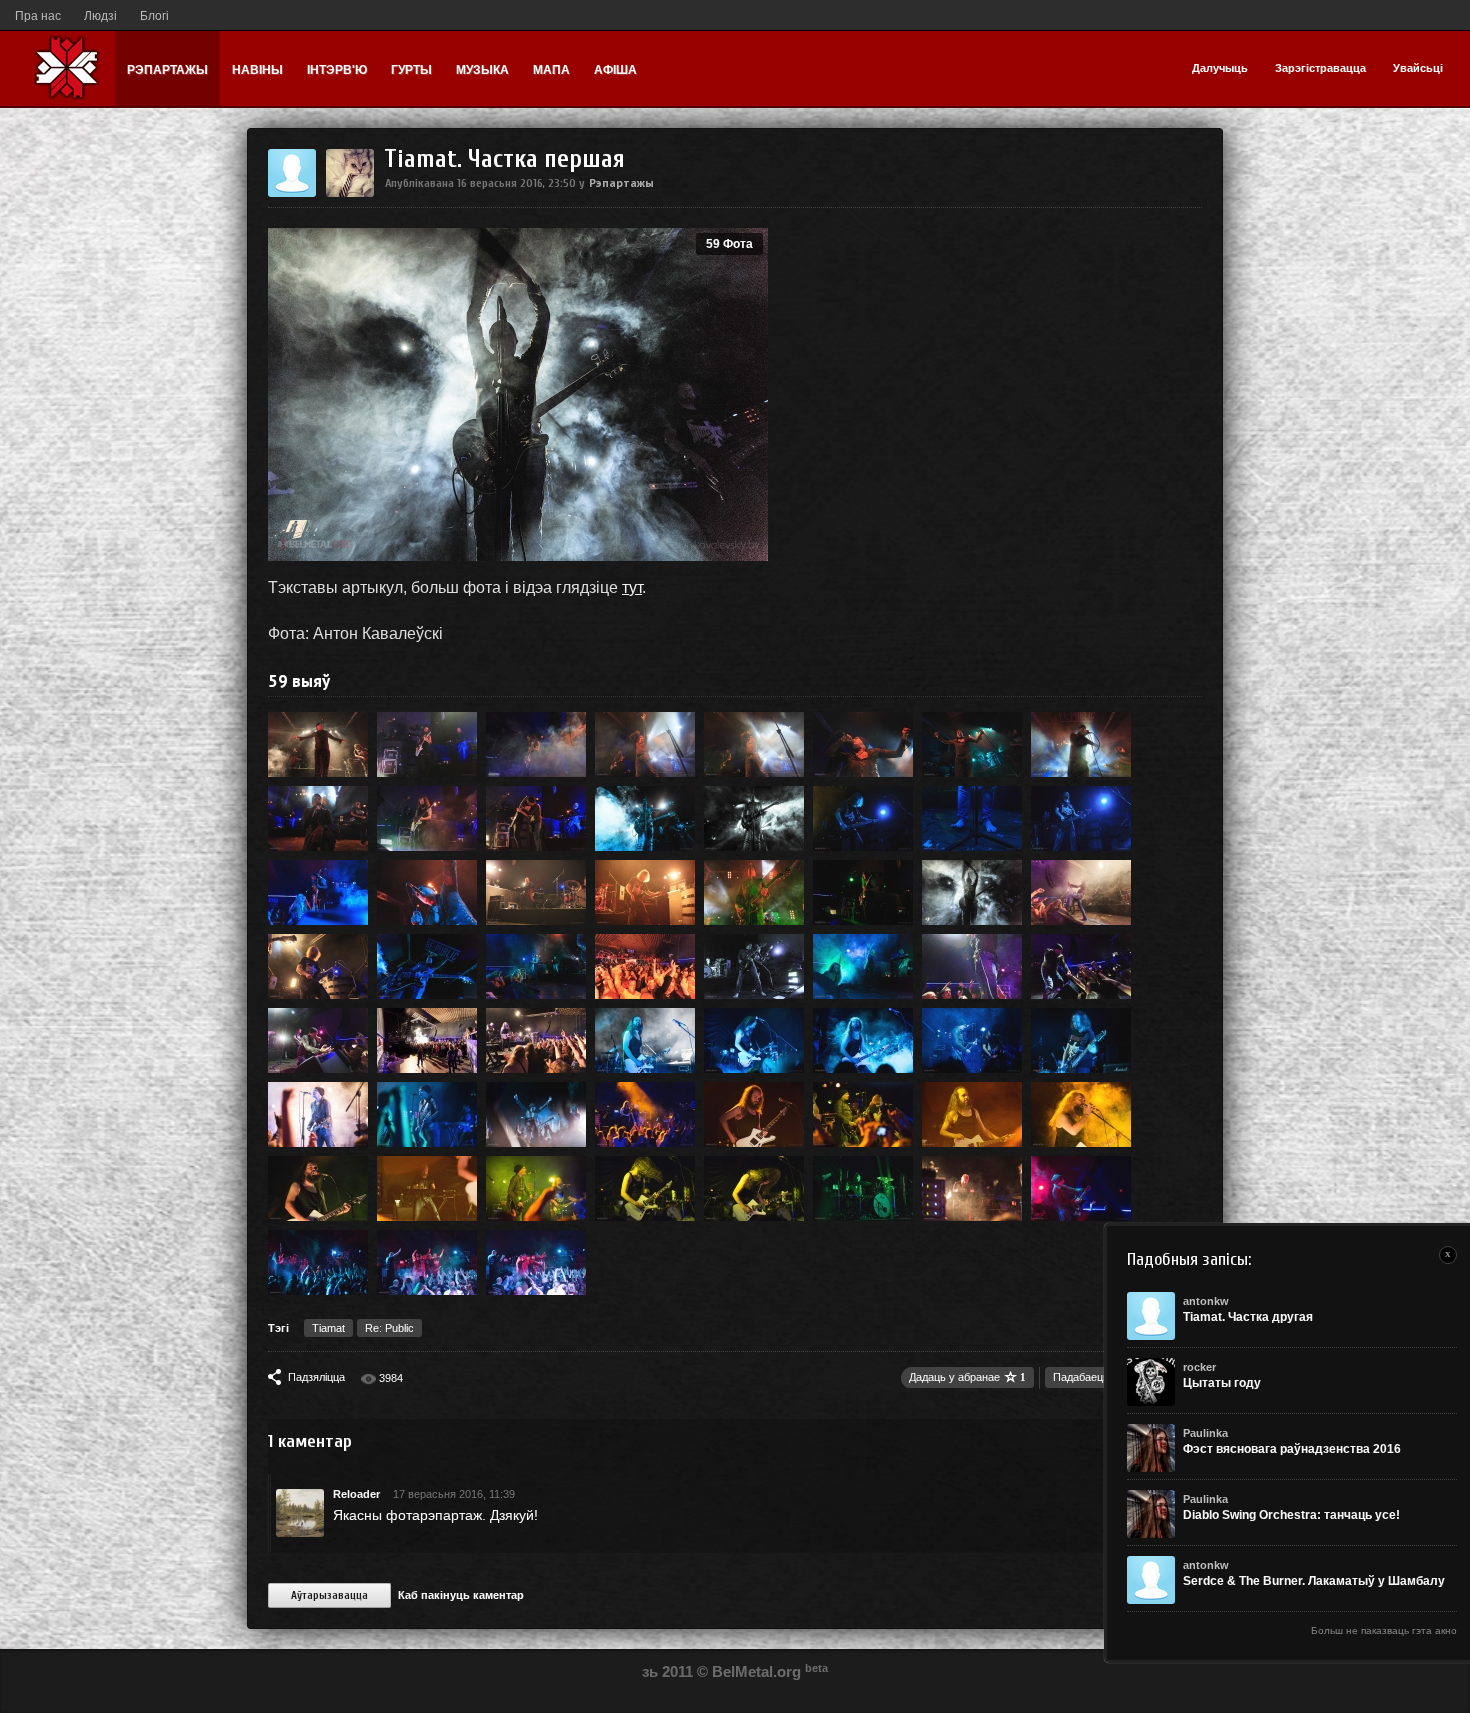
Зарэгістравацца (1320, 68)
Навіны (257, 70)
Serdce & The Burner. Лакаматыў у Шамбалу (1314, 1581)
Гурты (411, 70)
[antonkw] (292, 193)
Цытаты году (1222, 1383)
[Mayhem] (350, 193)
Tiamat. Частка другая (1248, 1317)
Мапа (551, 70)
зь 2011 (667, 1671)
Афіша (615, 70)
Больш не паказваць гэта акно (1384, 1630)
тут (632, 587)
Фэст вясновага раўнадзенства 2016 (1292, 1449)
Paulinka (1205, 1433)
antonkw (1206, 1301)
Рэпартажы (167, 70)
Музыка (482, 70)
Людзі (100, 16)
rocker (1199, 1367)
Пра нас (38, 16)
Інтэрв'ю (337, 70)
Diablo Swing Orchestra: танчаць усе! (1291, 1515)
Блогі (154, 16)
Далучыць (1220, 68)
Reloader (356, 1494)
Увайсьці (1418, 68)
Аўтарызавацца (329, 1595)
